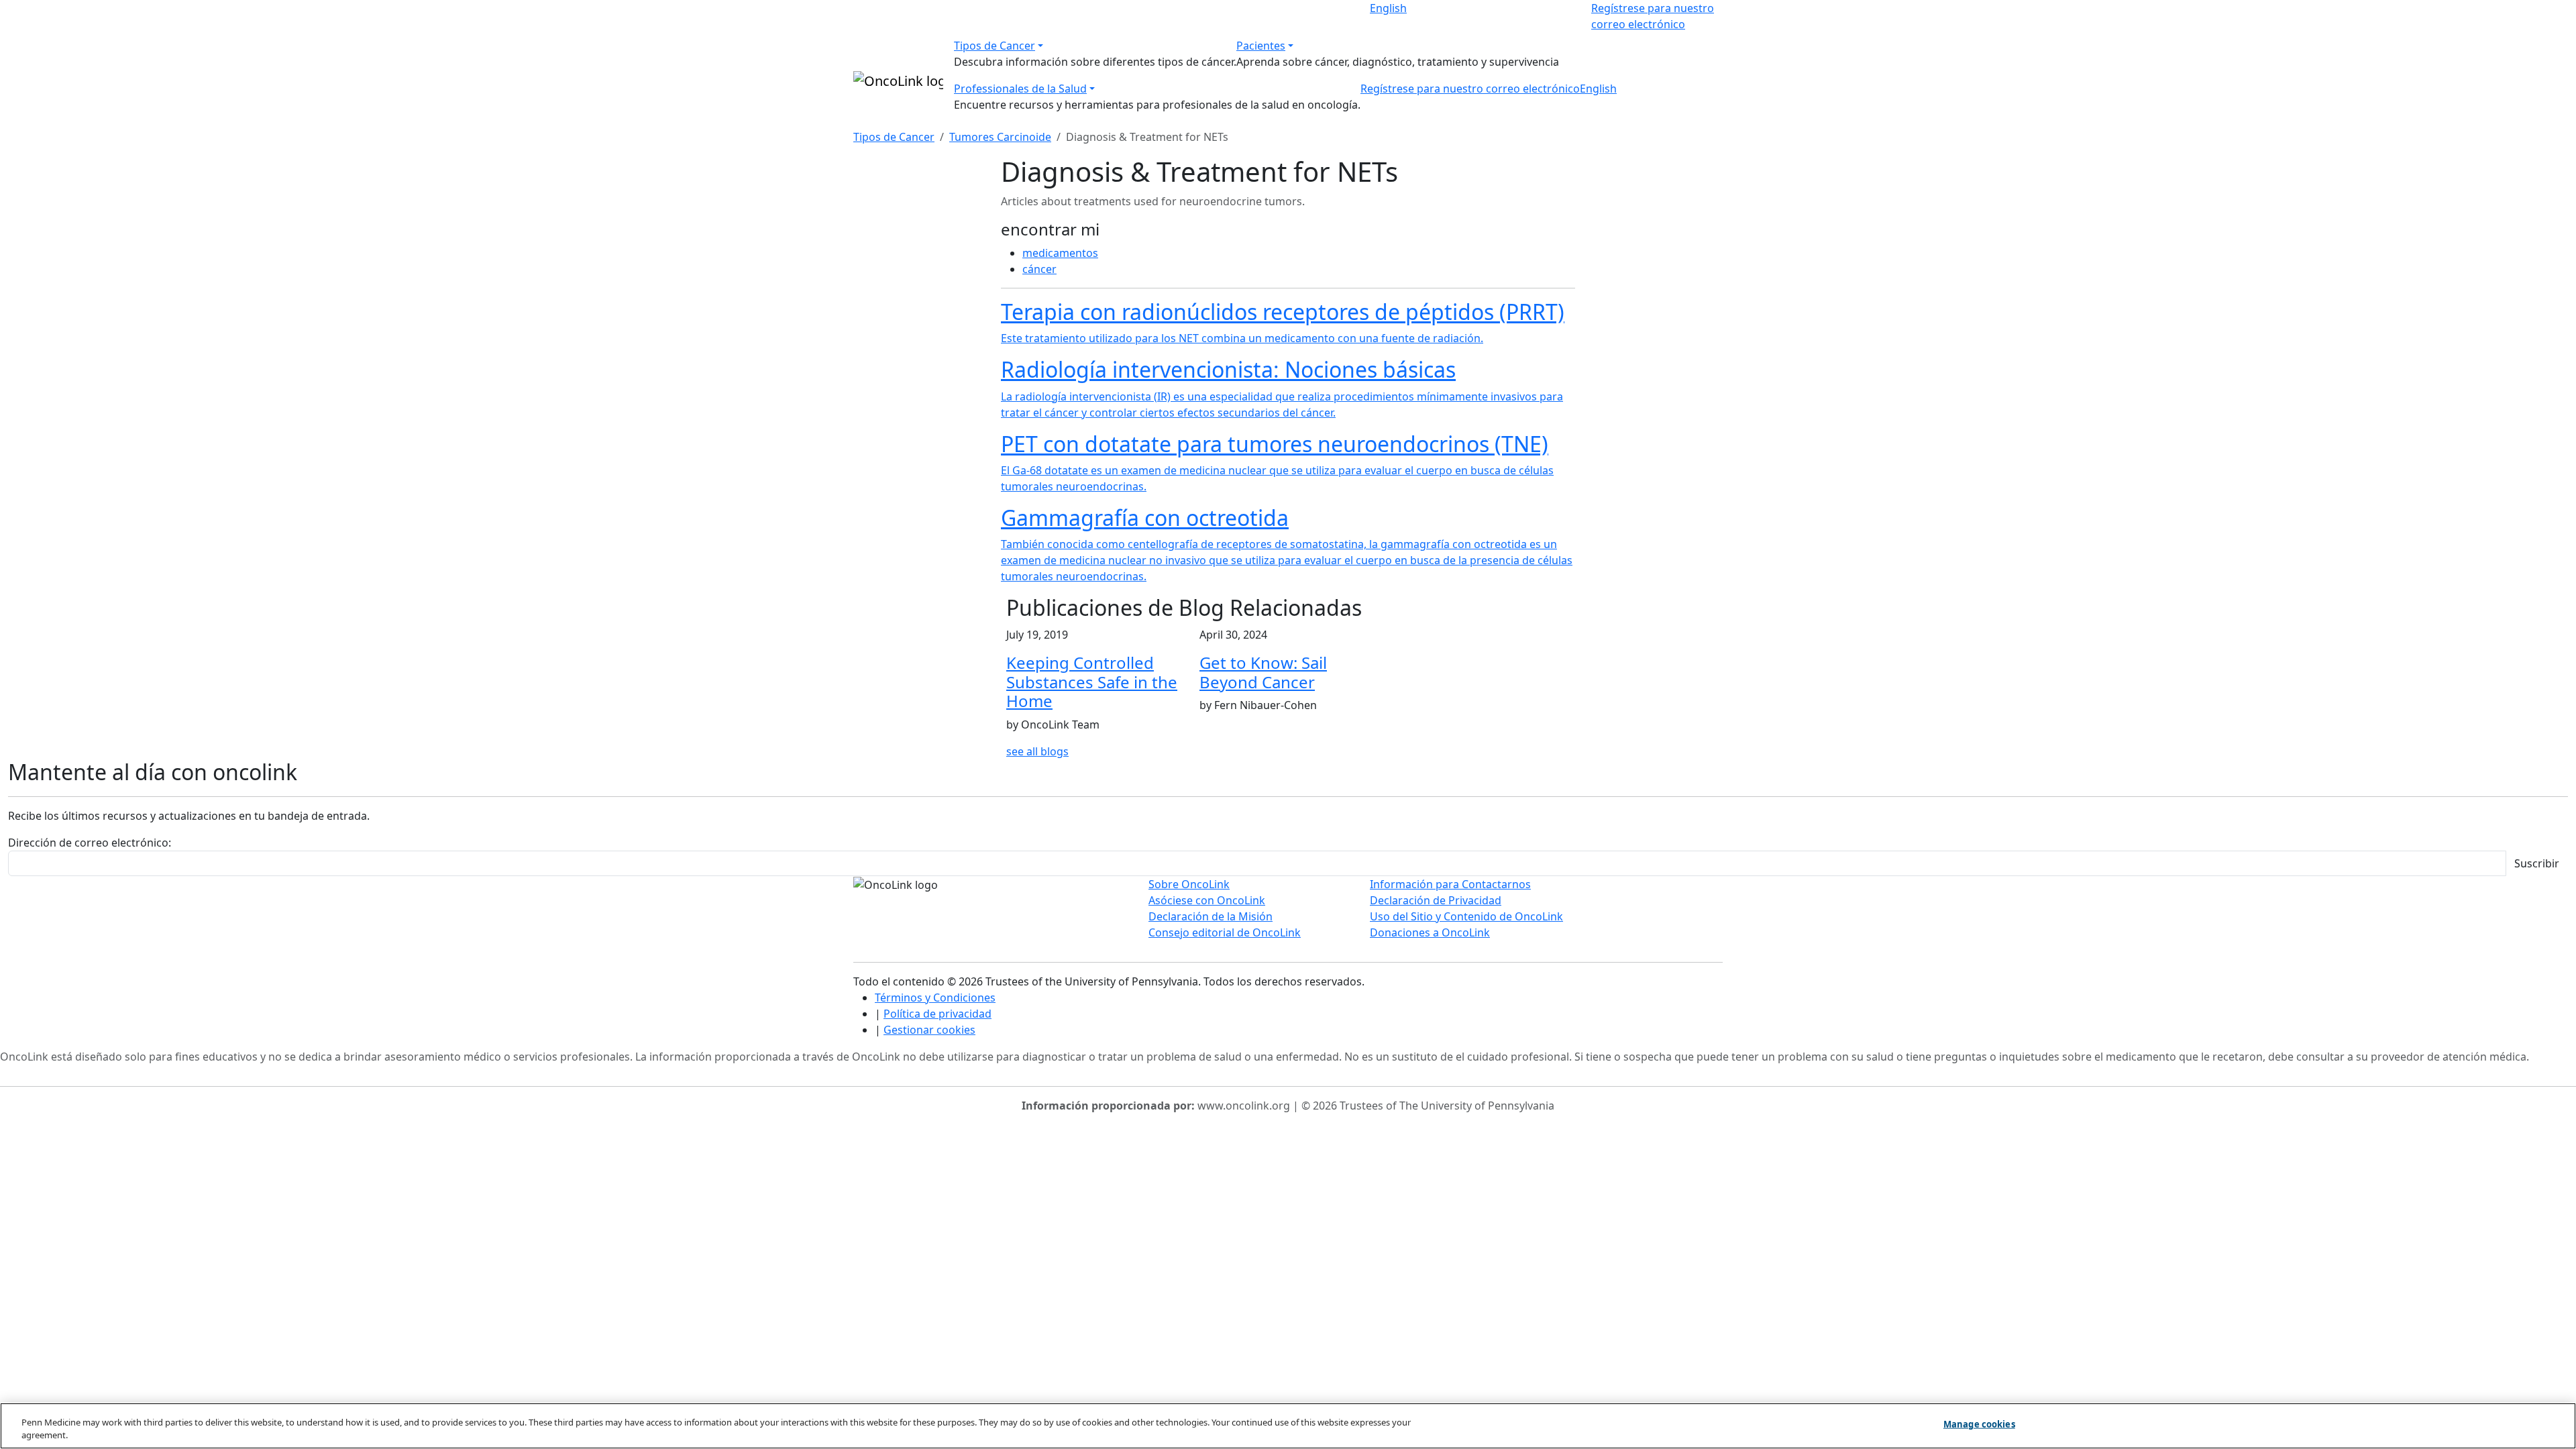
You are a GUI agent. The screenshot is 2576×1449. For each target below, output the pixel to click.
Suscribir (2537, 863)
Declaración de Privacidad (1436, 900)
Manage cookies (1979, 1424)
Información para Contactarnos (1450, 884)
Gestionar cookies (929, 1030)
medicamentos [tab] (1060, 253)
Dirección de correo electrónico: (90, 843)
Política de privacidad (937, 1014)
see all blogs (1037, 751)
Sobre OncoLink (1189, 884)
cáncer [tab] (1039, 269)
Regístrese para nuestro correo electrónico (1470, 89)
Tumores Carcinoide (1000, 137)
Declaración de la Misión (1211, 916)
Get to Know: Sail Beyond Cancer (1263, 672)
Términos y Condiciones (935, 998)
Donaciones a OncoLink (1430, 932)
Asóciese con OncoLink (1207, 900)
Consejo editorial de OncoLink (1225, 932)
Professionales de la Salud (1020, 89)
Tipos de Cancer (995, 46)
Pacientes (1261, 46)
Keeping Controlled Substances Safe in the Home (1092, 682)
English (1388, 8)
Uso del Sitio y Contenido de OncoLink (1466, 916)
